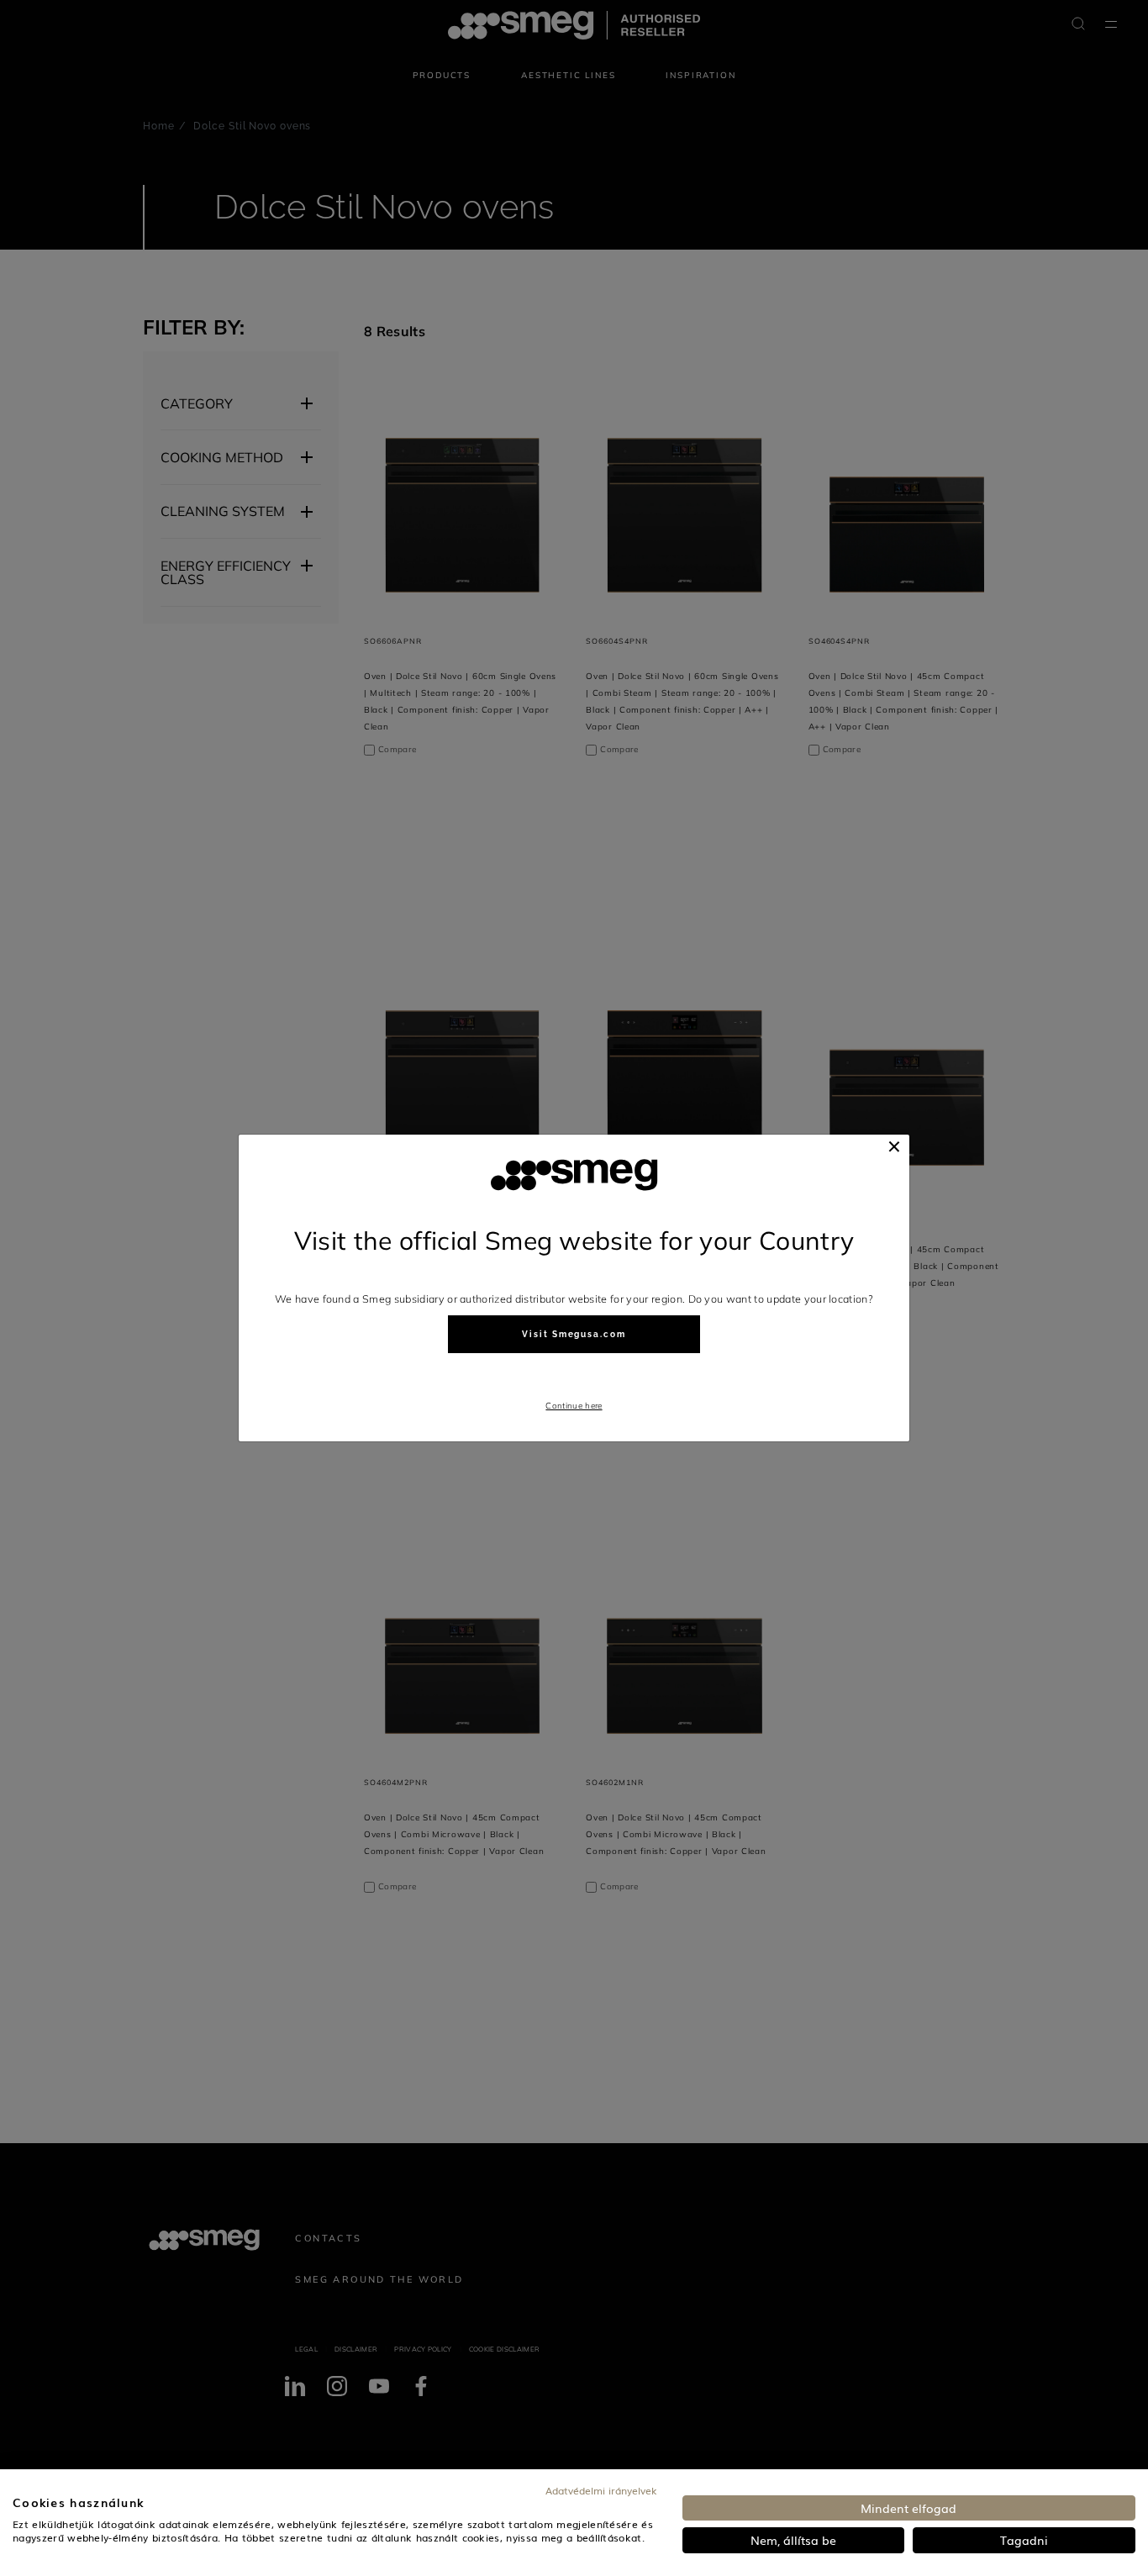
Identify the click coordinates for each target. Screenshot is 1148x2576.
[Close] (894, 1146)
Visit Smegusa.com (574, 1334)
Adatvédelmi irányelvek (601, 2490)
